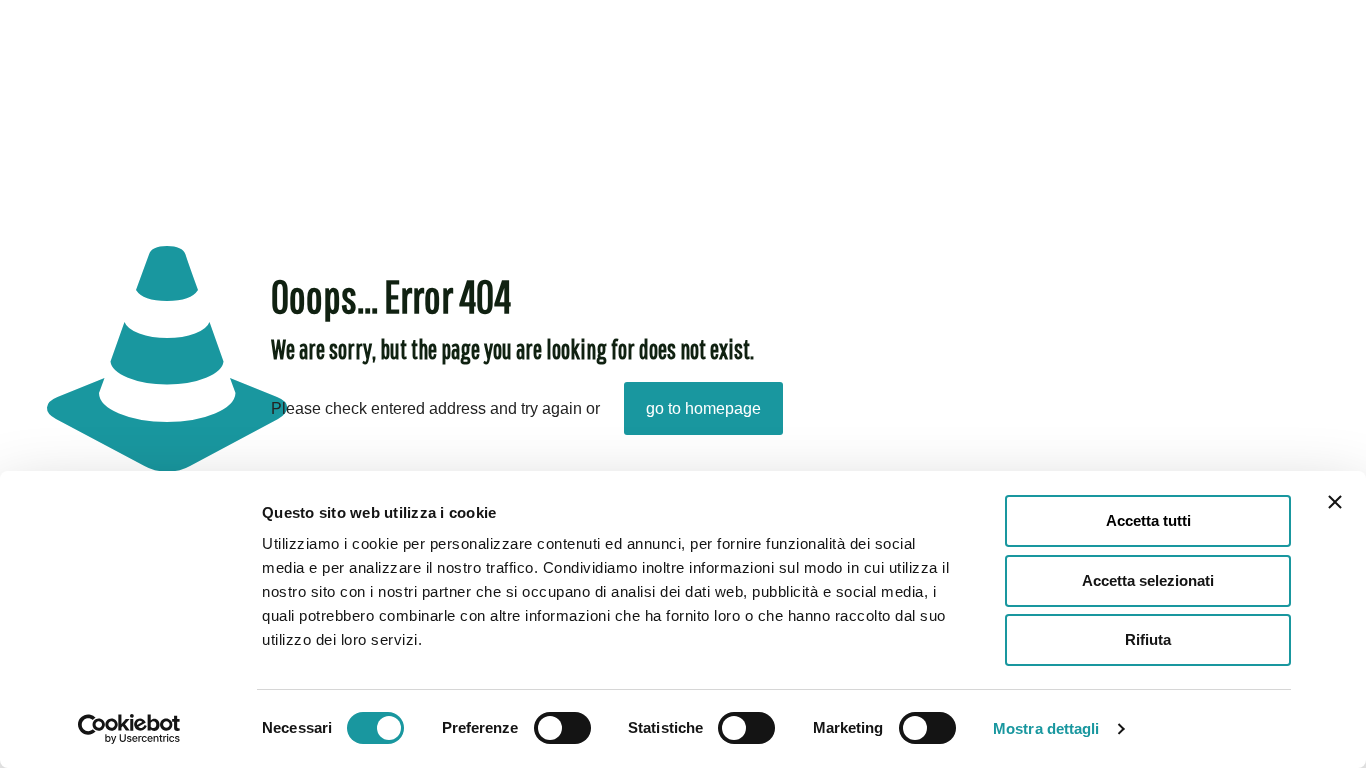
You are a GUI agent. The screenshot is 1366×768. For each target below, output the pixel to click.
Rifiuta (1148, 639)
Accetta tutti (1148, 520)
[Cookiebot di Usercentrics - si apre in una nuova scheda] (129, 729)
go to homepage (703, 408)
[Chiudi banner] (1335, 502)
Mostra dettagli (1046, 728)
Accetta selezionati (1148, 580)
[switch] (562, 728)
